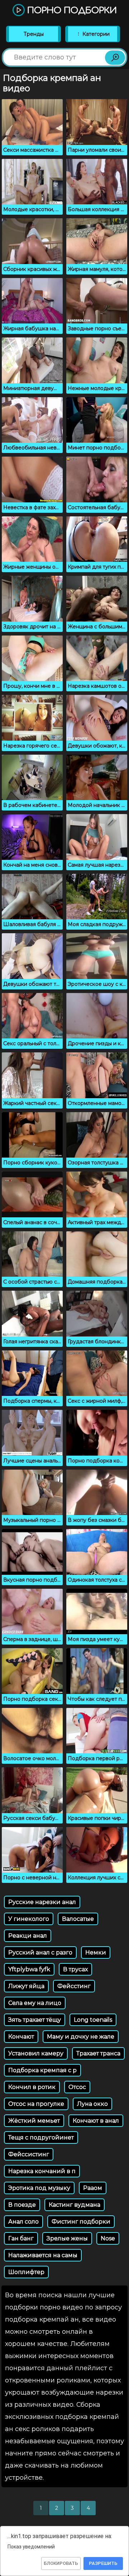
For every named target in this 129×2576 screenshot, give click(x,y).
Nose (108, 2238)
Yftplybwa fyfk (29, 1969)
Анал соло (23, 2222)
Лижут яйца (26, 1986)
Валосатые (78, 1919)
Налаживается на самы (43, 2255)
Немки (96, 1952)
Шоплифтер (26, 2272)
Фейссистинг (29, 2154)
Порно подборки (71, 11)
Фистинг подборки (81, 2222)
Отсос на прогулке (36, 2104)
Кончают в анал (96, 2121)
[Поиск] (115, 58)
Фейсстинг (74, 1986)
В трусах (75, 1969)
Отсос (77, 2087)
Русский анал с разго (40, 1952)
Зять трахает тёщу (35, 2020)
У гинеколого (29, 1919)
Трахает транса (98, 2053)
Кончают (21, 2037)
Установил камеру (36, 2053)
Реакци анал (28, 1936)
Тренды (34, 34)
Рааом (93, 2188)
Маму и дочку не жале (81, 2037)
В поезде (22, 2205)
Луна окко (92, 2104)
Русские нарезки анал (42, 1902)
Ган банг (21, 2238)
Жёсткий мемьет (34, 2121)
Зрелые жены (67, 2238)
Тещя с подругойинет (41, 2137)
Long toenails (93, 2020)
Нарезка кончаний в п (42, 2171)
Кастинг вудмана (75, 2205)
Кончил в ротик (32, 2087)
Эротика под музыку (39, 2188)
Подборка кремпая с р (42, 2070)
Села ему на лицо (35, 2003)
